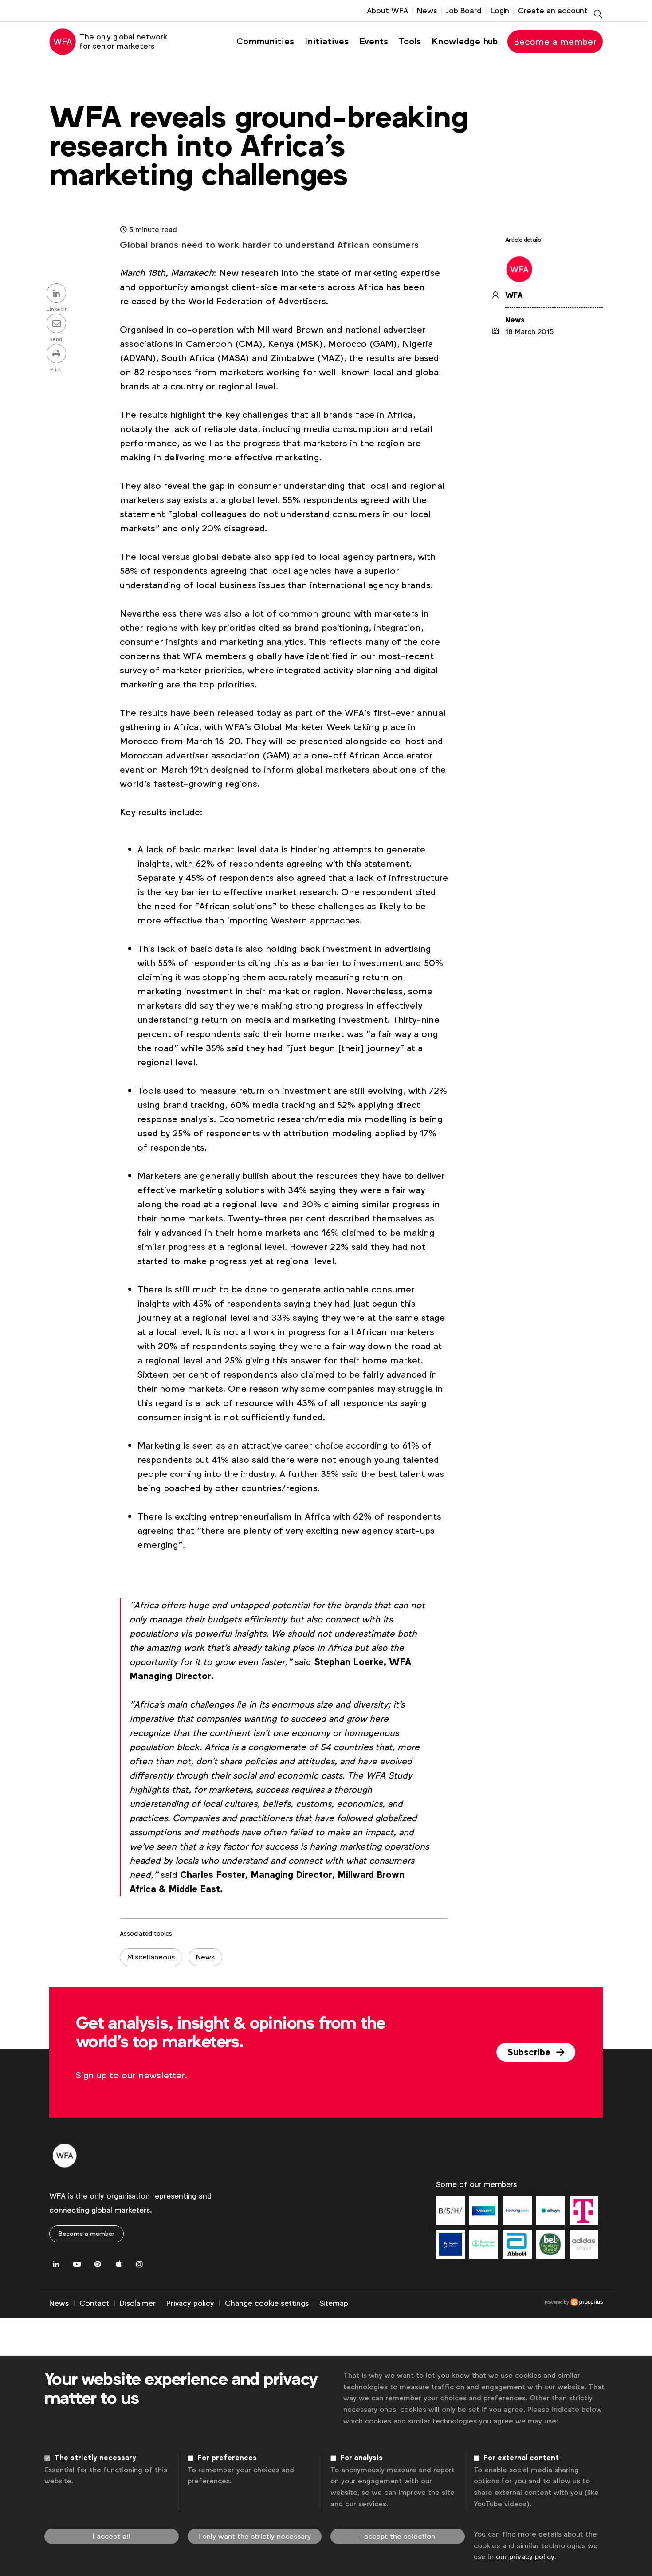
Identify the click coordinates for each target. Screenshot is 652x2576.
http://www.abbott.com (517, 2244)
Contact (94, 2303)
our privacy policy (525, 2557)
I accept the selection (398, 2536)
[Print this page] (58, 354)
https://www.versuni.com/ (484, 2211)
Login (500, 11)
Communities (265, 41)
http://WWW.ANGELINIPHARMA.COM (450, 2244)
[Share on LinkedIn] (58, 294)
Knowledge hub (465, 41)
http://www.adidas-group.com (584, 2244)
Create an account (553, 11)
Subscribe (530, 2052)
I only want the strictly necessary (255, 2536)
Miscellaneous (151, 1957)
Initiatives (327, 41)
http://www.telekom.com (584, 2211)
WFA (514, 295)
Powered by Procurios (475, 2304)
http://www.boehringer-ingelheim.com (484, 2244)
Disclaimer (138, 2303)
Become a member (555, 42)
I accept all (111, 2536)
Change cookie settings (267, 2303)
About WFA (387, 11)
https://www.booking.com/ (517, 2211)
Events (374, 41)
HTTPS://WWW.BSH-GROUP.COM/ (450, 2211)
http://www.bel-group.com (551, 2244)
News (427, 11)
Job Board (464, 11)
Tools (410, 41)
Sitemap (334, 2303)
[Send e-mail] (58, 324)
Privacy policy (190, 2303)
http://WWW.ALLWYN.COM (551, 2211)
